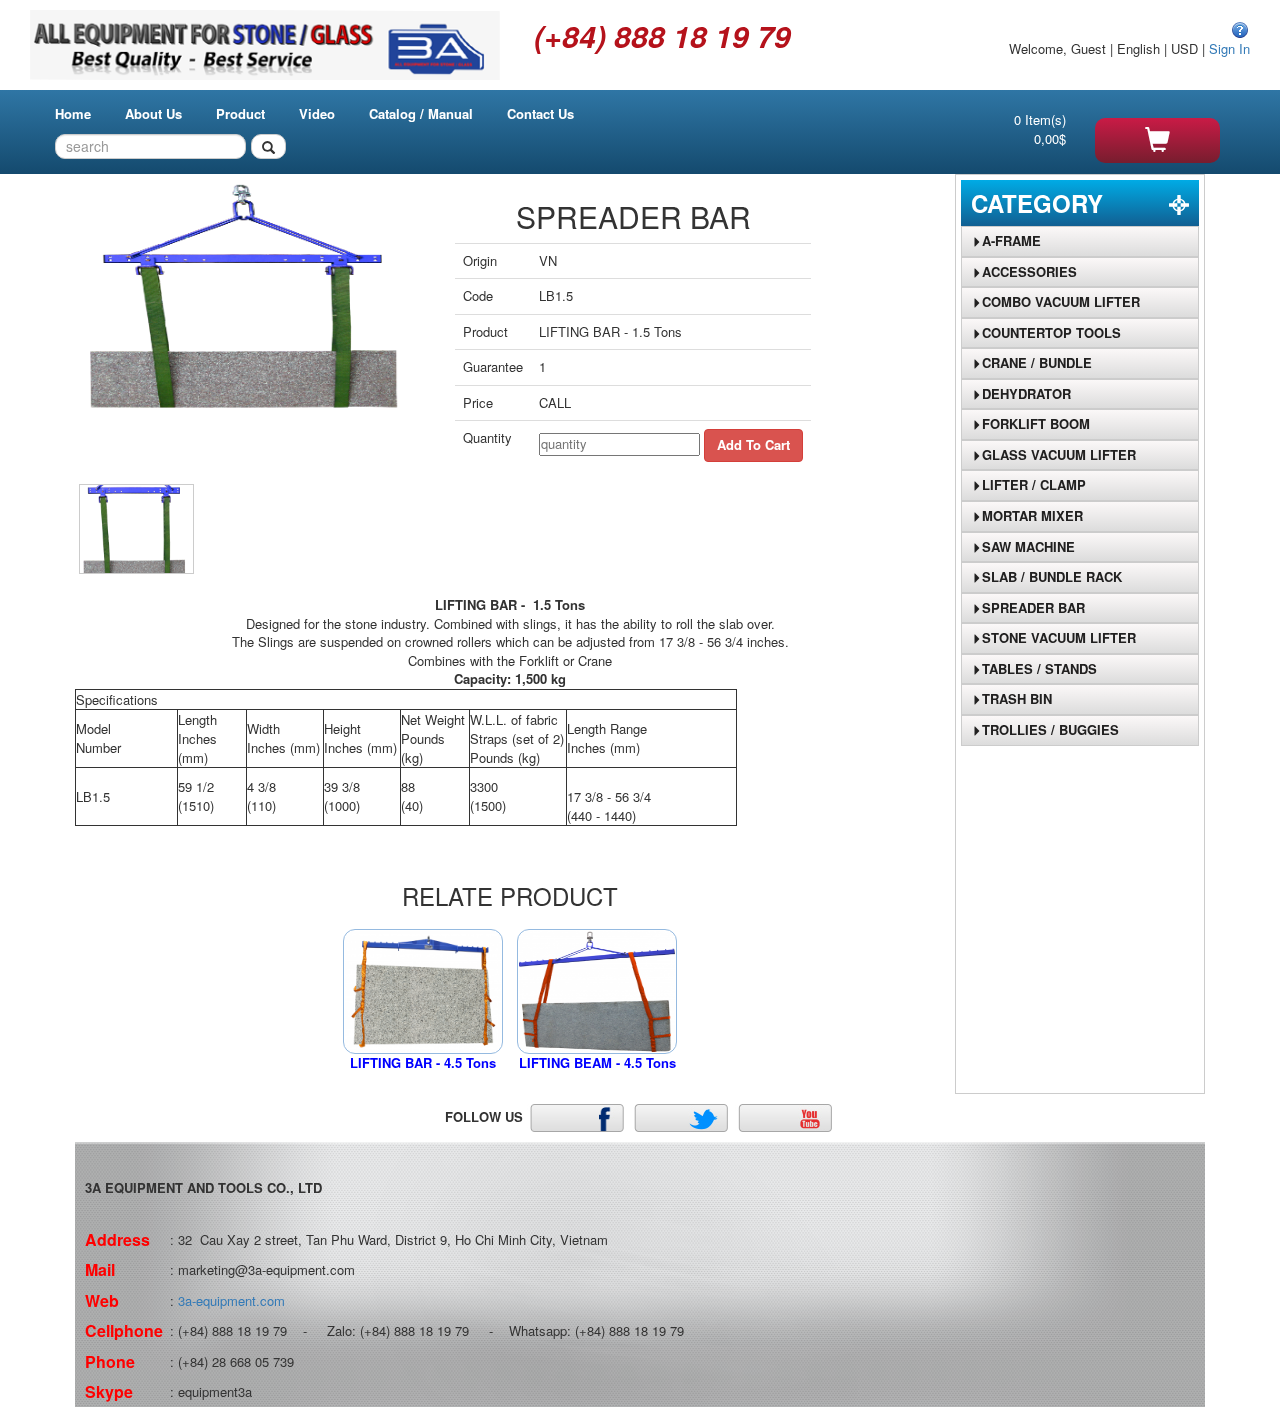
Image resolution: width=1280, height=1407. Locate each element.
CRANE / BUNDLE (1037, 362)
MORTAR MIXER (1032, 515)
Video (317, 113)
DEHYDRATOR (1026, 393)
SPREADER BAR (1033, 607)
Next (457, 346)
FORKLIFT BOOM (1036, 423)
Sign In (1229, 48)
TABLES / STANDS (1039, 668)
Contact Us (540, 113)
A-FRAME (1011, 240)
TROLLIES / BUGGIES (1050, 729)
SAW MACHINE (1028, 546)
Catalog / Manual (421, 113)
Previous (49, 346)
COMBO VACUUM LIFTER (1061, 301)
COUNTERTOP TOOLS (1051, 332)
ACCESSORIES (1029, 271)
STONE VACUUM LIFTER (1059, 637)
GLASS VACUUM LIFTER (1059, 454)
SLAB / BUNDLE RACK (1052, 576)
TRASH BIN (1017, 698)
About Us (153, 113)
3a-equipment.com (231, 1300)
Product (240, 113)
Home (73, 113)
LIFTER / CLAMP (1034, 484)
